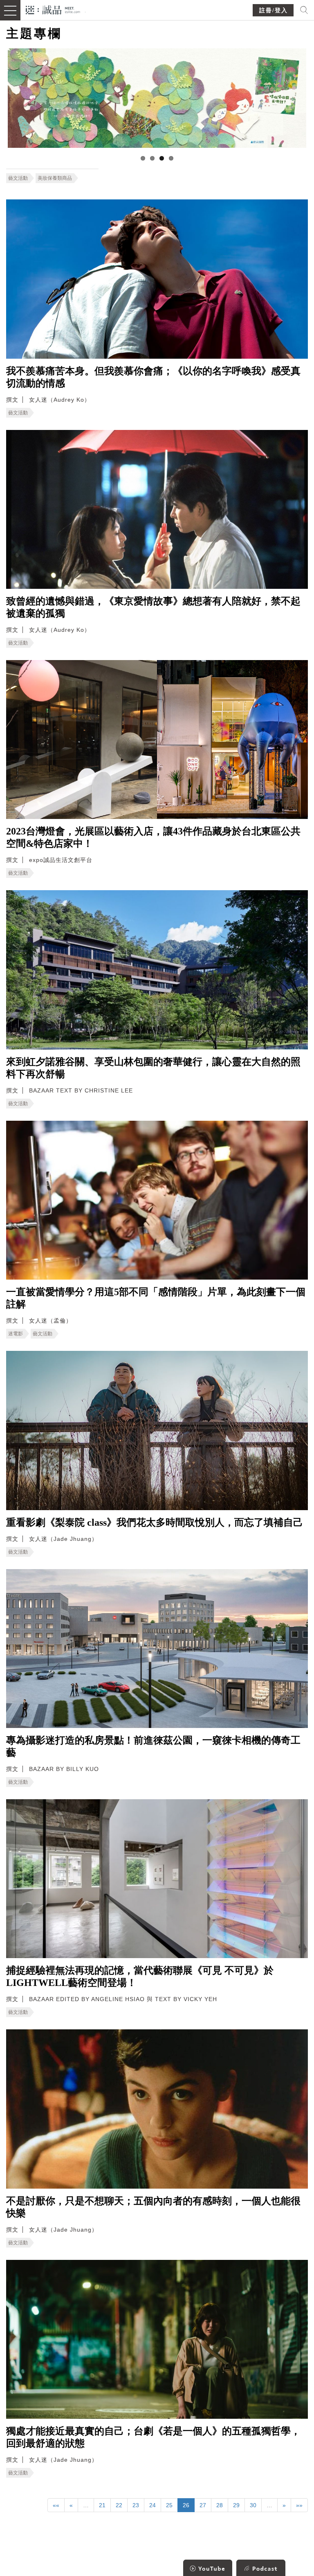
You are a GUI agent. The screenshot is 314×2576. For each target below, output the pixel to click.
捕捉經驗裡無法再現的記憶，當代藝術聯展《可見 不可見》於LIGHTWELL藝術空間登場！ (140, 1977)
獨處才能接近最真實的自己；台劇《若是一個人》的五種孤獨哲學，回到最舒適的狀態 (153, 2437)
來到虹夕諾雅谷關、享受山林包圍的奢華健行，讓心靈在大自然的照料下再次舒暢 (153, 1068)
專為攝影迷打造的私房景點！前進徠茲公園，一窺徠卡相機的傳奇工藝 (153, 1746)
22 (119, 2505)
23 (136, 2505)
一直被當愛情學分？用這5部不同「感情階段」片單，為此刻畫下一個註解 (156, 1298)
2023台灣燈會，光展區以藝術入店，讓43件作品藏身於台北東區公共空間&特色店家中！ (153, 837)
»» (299, 2505)
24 (153, 2505)
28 (220, 2505)
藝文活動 (18, 178)
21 (102, 2505)
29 (236, 2505)
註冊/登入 (274, 10)
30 (253, 2505)
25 (169, 2505)
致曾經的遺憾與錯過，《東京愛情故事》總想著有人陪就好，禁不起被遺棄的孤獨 (153, 607)
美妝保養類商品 (55, 178)
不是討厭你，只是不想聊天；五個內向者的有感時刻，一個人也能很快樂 (153, 2207)
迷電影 (16, 1334)
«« (56, 2505)
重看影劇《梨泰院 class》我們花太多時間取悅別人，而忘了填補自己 (155, 1522)
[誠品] (53, 9)
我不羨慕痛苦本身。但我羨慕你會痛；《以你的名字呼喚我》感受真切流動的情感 (153, 377)
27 (203, 2505)
